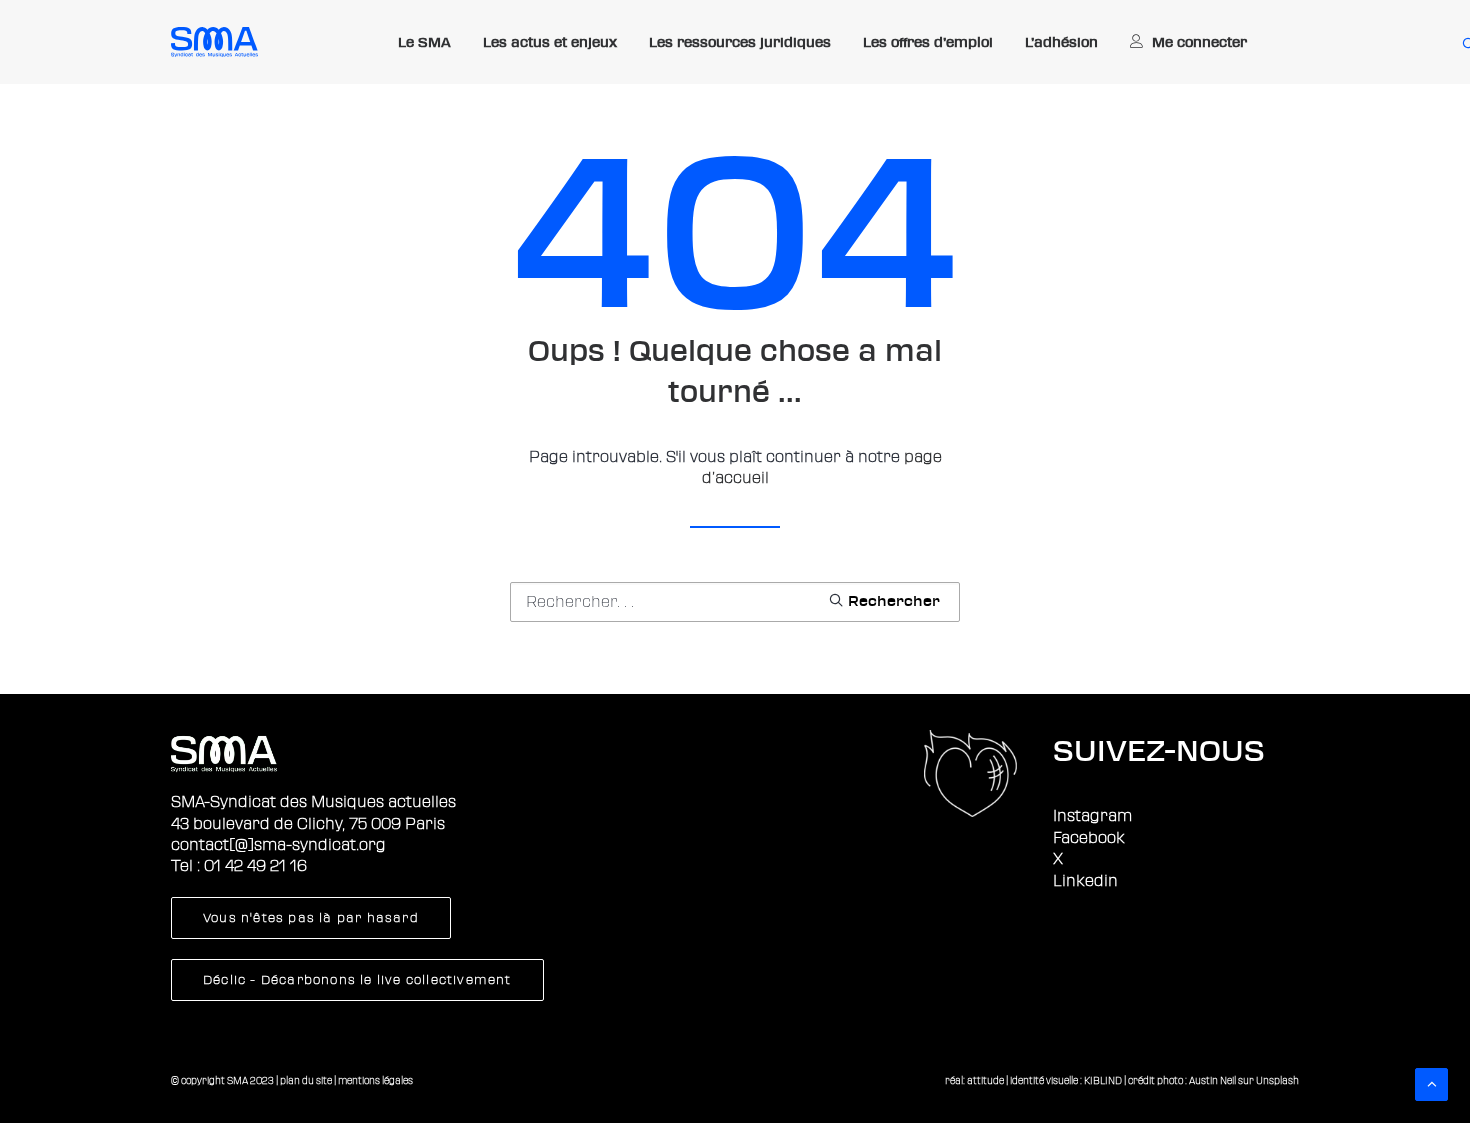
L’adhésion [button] (1061, 42)
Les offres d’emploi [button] (928, 42)
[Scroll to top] (1431, 1083)
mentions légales (375, 1080)
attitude (985, 1080)
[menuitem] (424, 43)
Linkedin (1085, 881)
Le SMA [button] (424, 42)
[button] (884, 600)
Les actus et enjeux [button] (550, 42)
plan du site (306, 1080)
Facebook (1089, 838)
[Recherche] (735, 602)
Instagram (1092, 816)
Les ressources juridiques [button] (740, 42)
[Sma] (214, 42)
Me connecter (1199, 42)
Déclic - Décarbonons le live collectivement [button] (357, 980)
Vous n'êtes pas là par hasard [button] (311, 918)
